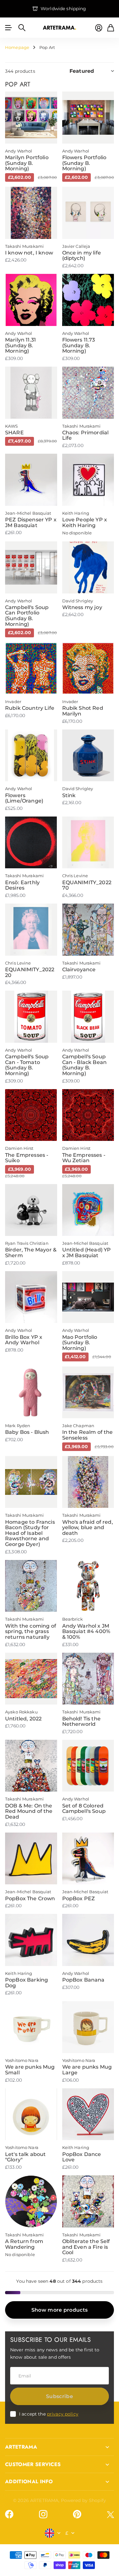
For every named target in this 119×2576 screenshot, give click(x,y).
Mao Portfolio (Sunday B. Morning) (80, 1343)
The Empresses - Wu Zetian (84, 1158)
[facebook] (9, 2514)
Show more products (60, 2310)
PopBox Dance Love (82, 2157)
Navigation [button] (9, 28)
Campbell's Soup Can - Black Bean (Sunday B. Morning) (85, 1065)
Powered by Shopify (84, 2500)
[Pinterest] (77, 2514)
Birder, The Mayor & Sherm (31, 1253)
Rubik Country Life (30, 708)
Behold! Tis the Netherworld (81, 1722)
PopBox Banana (83, 1980)
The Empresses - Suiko (27, 1158)
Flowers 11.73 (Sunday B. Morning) (79, 345)
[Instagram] (43, 2514)
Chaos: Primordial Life (86, 435)
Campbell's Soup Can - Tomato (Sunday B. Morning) (27, 1065)
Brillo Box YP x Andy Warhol (24, 1340)
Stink (69, 795)
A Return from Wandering (24, 2244)
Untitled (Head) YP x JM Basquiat (87, 1253)
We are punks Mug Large (87, 2070)
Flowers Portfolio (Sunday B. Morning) (84, 163)
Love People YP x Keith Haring (85, 522)
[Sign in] (99, 28)
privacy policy (63, 2414)
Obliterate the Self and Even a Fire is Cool (86, 2247)
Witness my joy (82, 607)
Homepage (17, 47)
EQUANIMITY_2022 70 (87, 885)
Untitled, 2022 (23, 1719)
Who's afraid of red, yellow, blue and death (88, 1528)
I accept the (49, 2414)
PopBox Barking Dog (26, 1983)
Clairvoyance (79, 969)
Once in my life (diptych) (82, 256)
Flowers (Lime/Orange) (24, 798)
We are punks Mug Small (30, 2070)
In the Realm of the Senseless (88, 1435)
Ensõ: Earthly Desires (22, 885)
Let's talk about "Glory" (26, 2157)
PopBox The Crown (30, 1898)
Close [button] (60, 2447)
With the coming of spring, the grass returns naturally (31, 1631)
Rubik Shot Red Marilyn (83, 711)
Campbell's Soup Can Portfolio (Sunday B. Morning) (27, 616)
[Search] (22, 28)
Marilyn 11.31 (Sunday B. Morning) (20, 345)
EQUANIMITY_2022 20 (30, 972)
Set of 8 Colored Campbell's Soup (84, 1809)
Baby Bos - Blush (27, 1432)
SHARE (14, 433)
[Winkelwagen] (111, 28)
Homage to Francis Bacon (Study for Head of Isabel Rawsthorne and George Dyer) (30, 1533)
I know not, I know (29, 253)
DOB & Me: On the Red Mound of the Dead (29, 1811)
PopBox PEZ (79, 1898)
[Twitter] (110, 2515)
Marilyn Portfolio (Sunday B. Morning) (27, 163)
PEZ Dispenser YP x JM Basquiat (31, 522)
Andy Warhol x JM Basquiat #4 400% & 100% (86, 1631)
